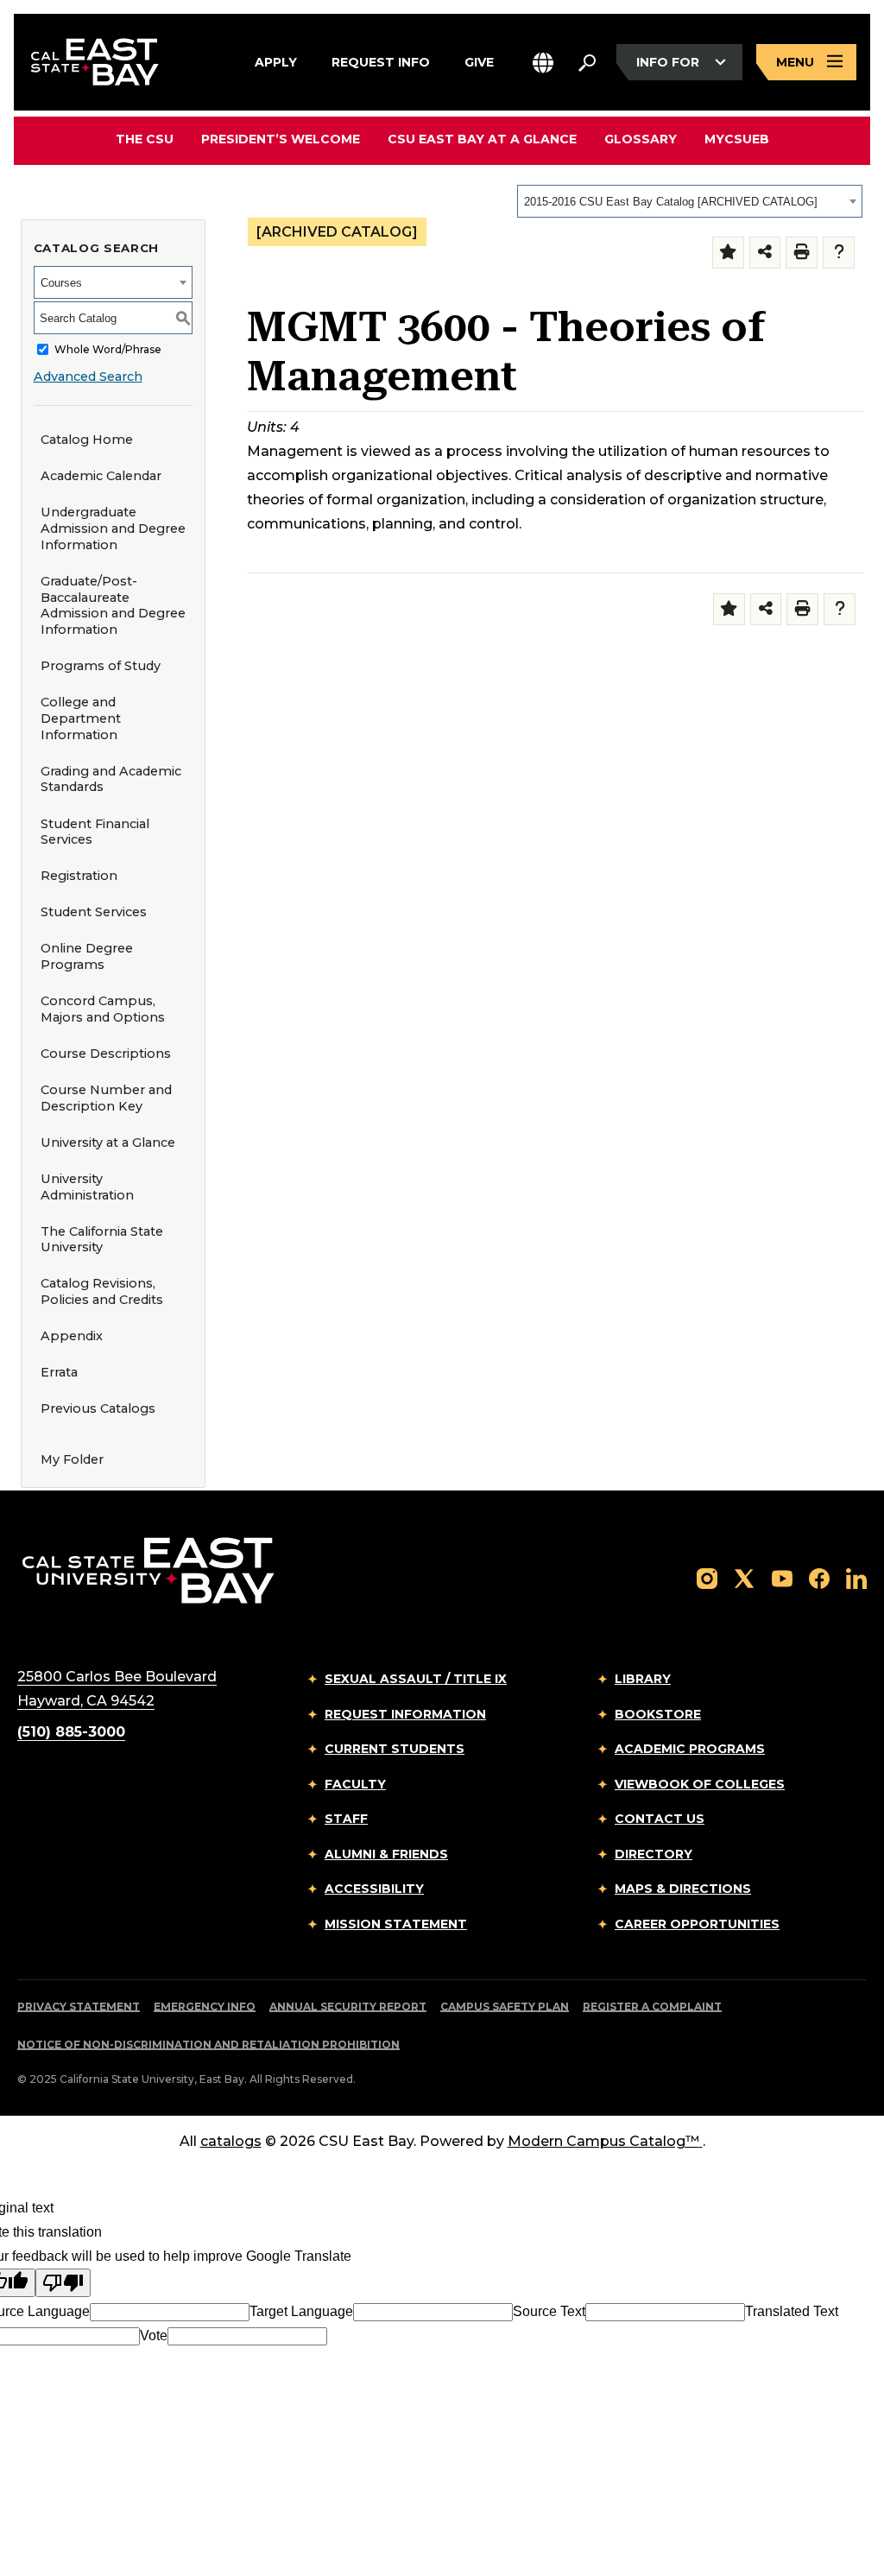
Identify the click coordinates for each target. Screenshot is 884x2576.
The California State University (102, 1240)
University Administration (87, 1187)
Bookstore (658, 1714)
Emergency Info (205, 2006)
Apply (276, 61)
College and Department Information (81, 718)
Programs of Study (101, 666)
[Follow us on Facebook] (819, 1577)
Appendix (72, 1336)
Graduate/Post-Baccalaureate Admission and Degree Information (113, 605)
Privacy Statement (79, 2006)
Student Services (94, 912)
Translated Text (792, 2311)
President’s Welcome (281, 139)
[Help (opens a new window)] (839, 253)
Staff (346, 1819)
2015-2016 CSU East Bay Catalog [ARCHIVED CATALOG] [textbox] (671, 202)
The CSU (145, 139)
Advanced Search (88, 377)
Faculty (355, 1784)
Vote (154, 2335)
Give (479, 61)
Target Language (301, 2311)
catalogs (231, 2141)
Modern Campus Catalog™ (603, 2141)
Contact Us (660, 1819)
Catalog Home (87, 440)
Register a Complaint (652, 2006)
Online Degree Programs (87, 956)
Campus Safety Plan (505, 2006)
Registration (79, 876)
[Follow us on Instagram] (707, 1577)
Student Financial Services (95, 832)
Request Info (381, 61)
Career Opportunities (697, 1924)
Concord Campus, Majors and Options (103, 1009)
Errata (59, 1372)
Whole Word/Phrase (108, 349)
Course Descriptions (106, 1054)
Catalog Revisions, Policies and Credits (102, 1291)
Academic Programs (690, 1749)
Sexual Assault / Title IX (416, 1679)
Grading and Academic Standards (111, 779)
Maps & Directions (683, 1889)
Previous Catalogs (98, 1408)
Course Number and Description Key (106, 1098)
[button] (543, 63)
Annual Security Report (348, 2006)
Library (643, 1679)
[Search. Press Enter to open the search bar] (587, 62)
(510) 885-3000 (71, 1732)
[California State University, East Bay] (148, 1570)
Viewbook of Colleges (700, 1784)
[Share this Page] (765, 253)
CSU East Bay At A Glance (482, 139)
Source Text (549, 2311)
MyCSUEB (737, 139)
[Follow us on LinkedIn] (856, 1577)
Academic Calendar (101, 476)
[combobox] (690, 201)
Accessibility (374, 1889)
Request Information (405, 1714)
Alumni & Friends (386, 1854)
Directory (654, 1854)
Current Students (395, 1749)
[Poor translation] (63, 2283)
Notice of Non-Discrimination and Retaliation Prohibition (208, 2044)
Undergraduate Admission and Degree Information (113, 528)
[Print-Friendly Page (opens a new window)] (802, 253)
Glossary (641, 139)
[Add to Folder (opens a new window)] (728, 253)
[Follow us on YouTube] (782, 1577)
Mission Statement (396, 1924)
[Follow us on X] (744, 1577)
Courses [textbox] (61, 283)
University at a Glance (108, 1142)
